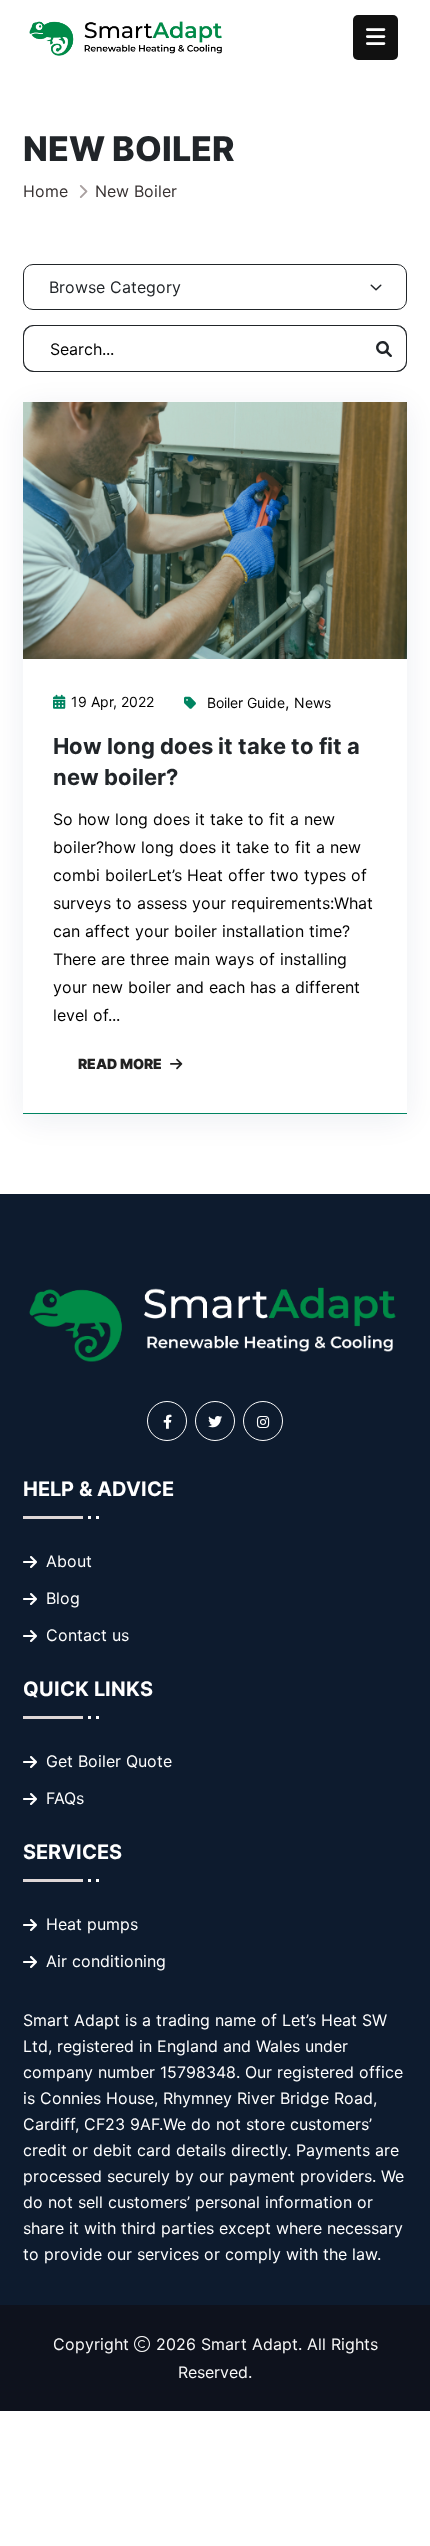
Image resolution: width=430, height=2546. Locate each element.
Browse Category (115, 287)
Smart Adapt (249, 2344)
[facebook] (167, 1421)
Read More (120, 1063)
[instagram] (263, 1421)
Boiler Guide (246, 702)
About (69, 1561)
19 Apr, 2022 (112, 701)
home (45, 191)
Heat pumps (92, 1924)
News (312, 702)
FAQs (65, 1798)
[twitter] (215, 1421)
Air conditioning (106, 1961)
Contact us (87, 1635)
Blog (63, 1598)
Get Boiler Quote (109, 1761)
